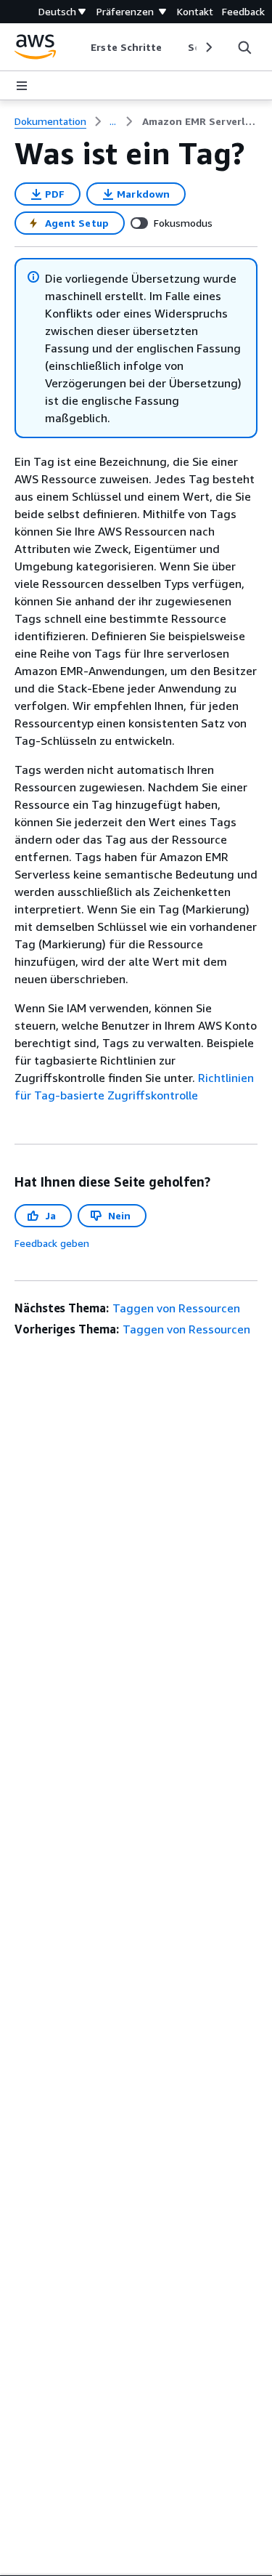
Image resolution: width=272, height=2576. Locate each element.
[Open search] (244, 47)
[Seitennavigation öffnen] (22, 86)
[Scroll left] (80, 47)
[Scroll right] (208, 47)
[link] (200, 121)
